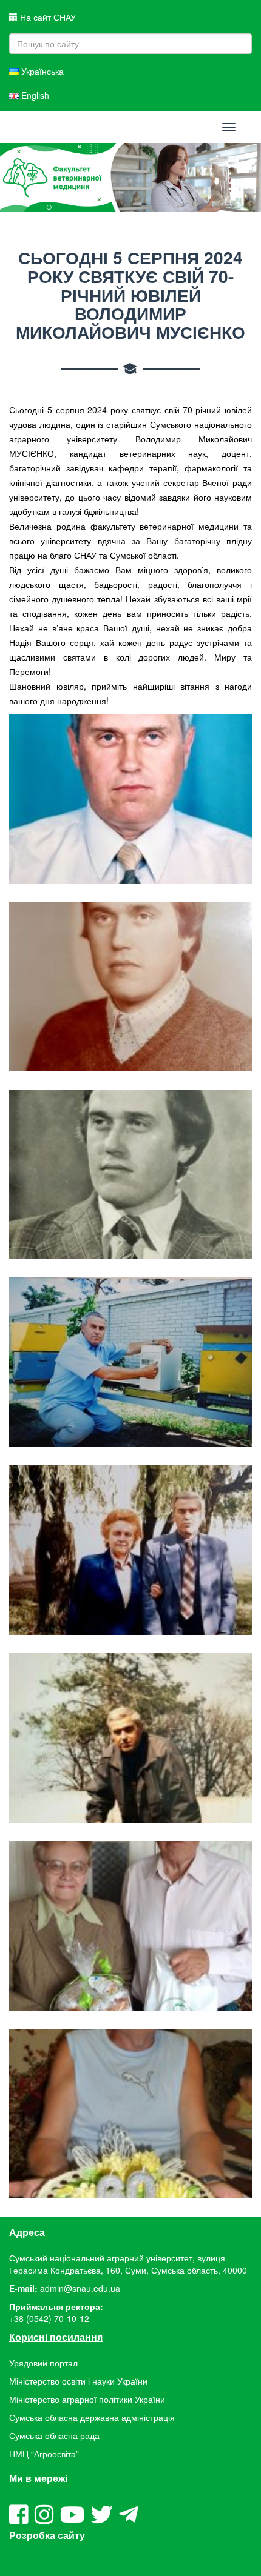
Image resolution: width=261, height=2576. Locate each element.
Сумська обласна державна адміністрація (92, 2417)
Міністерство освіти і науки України (78, 2381)
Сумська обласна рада (54, 2435)
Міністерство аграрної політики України (87, 2399)
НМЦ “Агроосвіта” (44, 2454)
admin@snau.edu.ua (80, 2288)
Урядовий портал (43, 2363)
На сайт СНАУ (47, 17)
